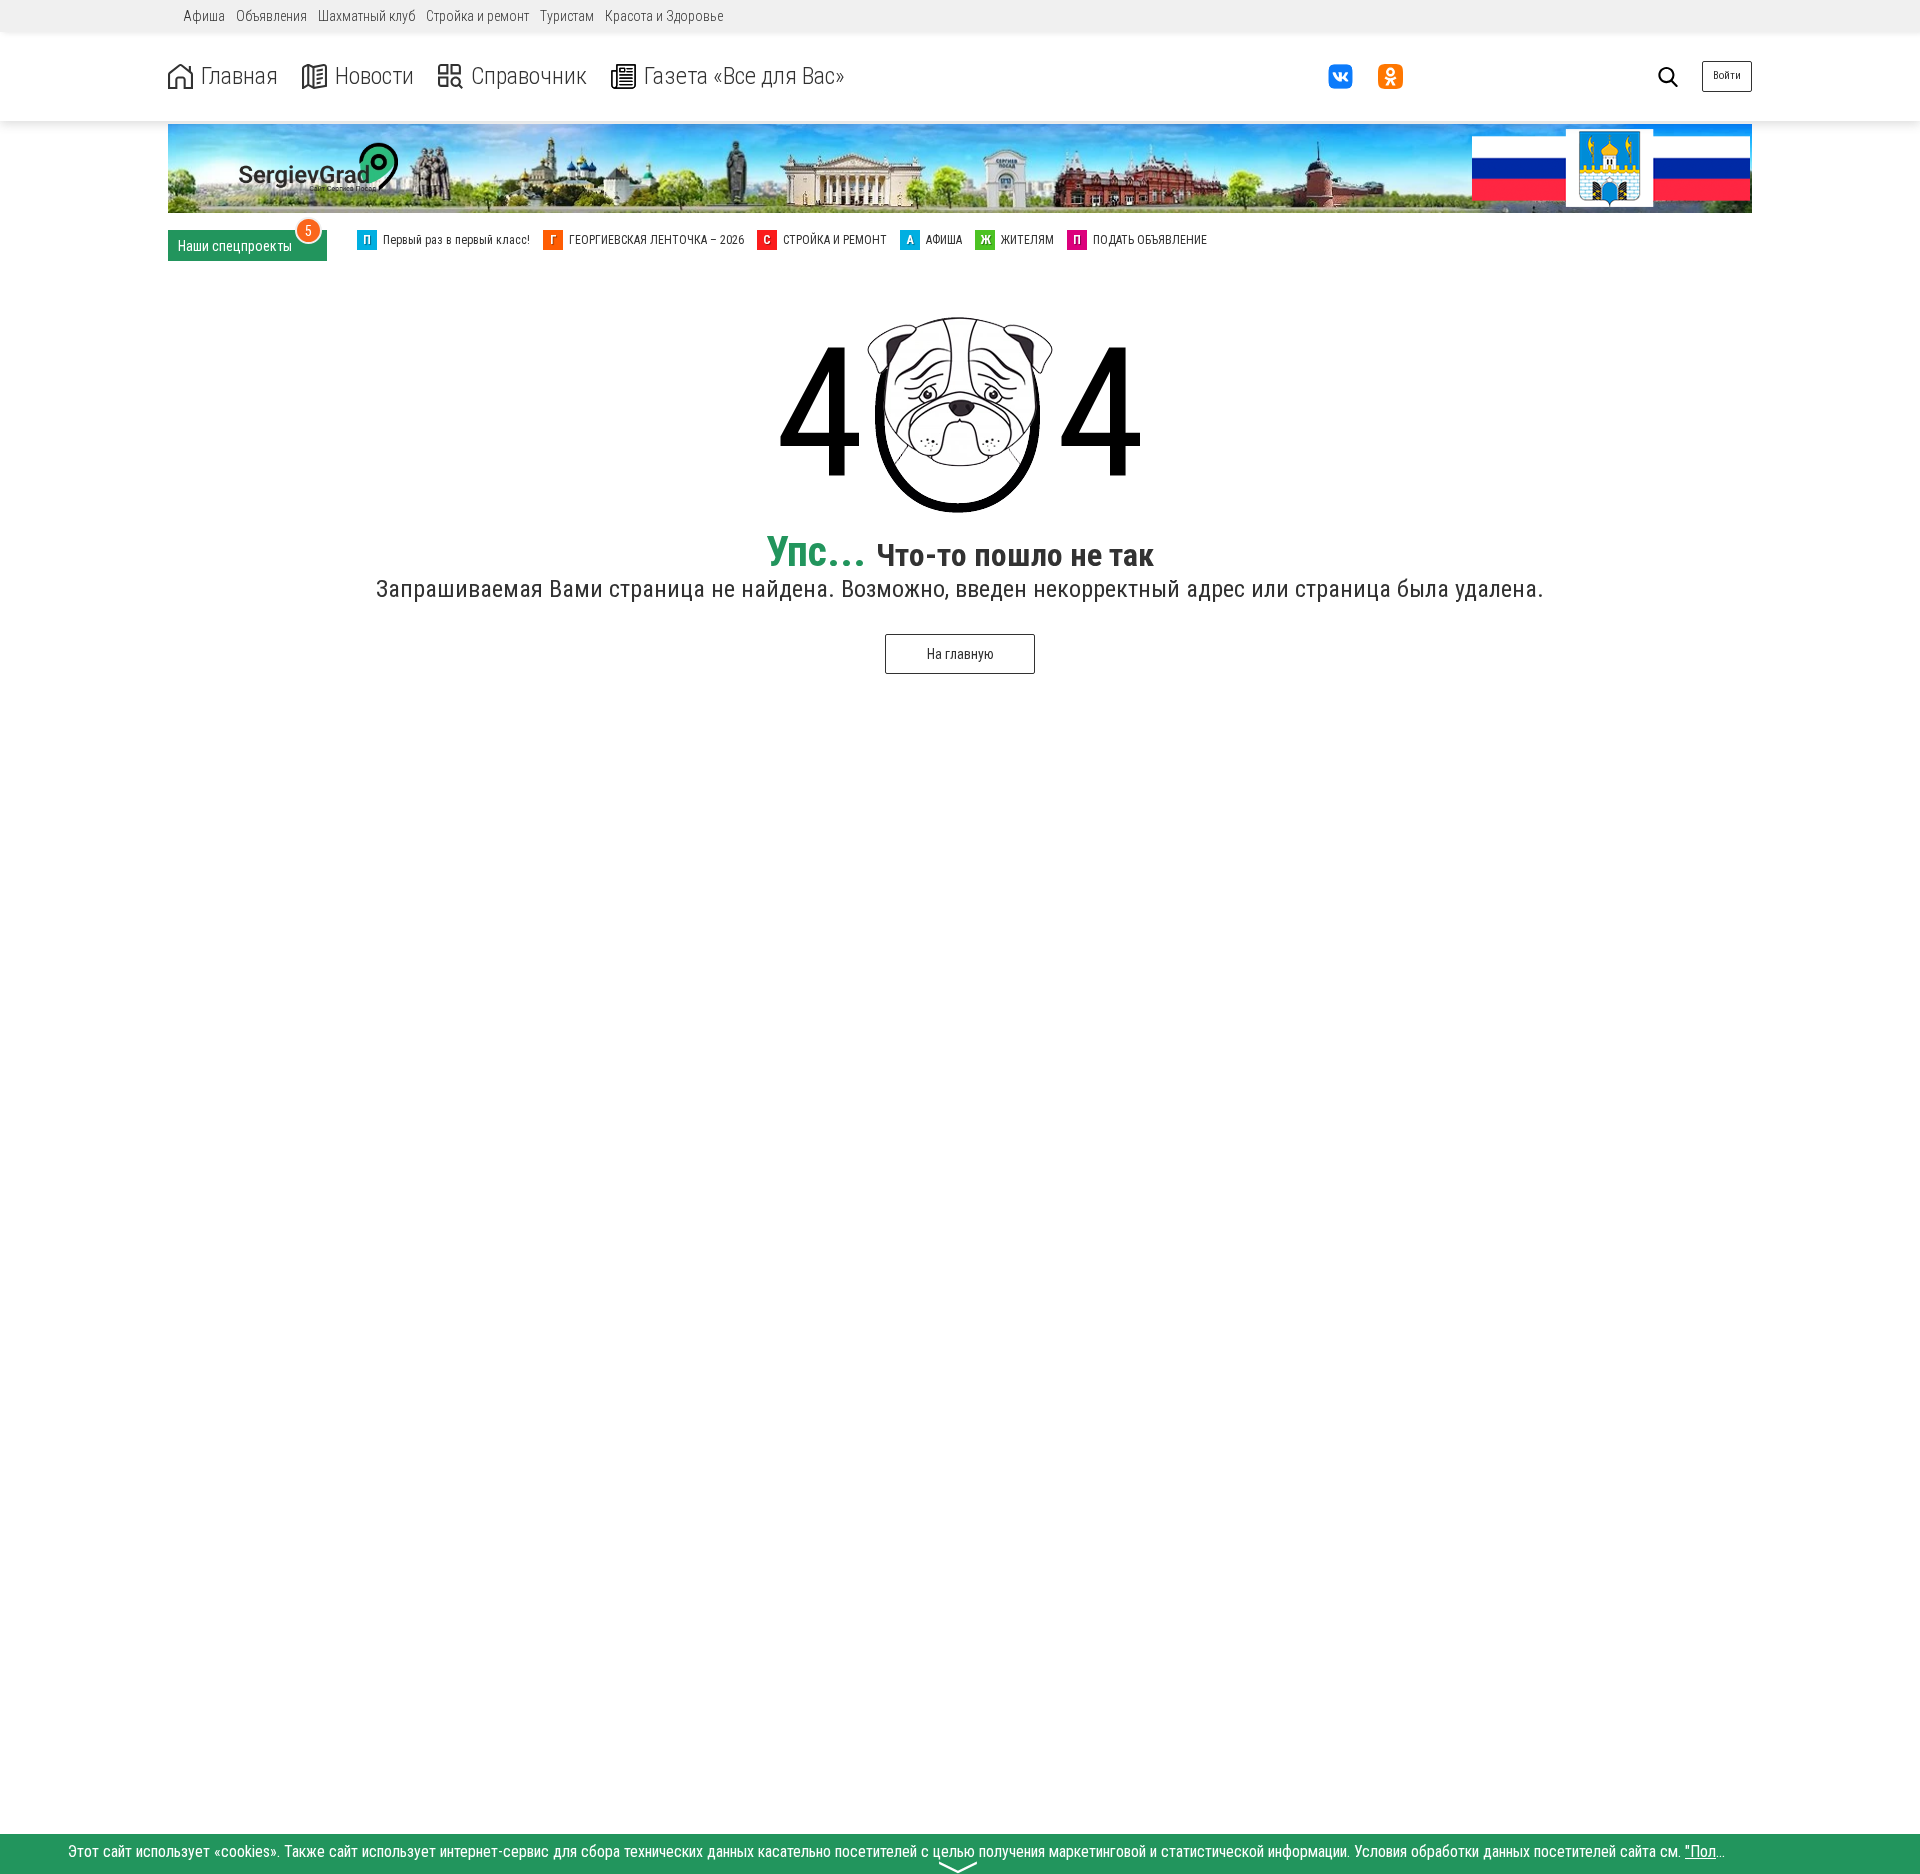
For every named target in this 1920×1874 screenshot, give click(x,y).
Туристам (567, 16)
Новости (374, 76)
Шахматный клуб (366, 16)
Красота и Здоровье (664, 16)
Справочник (529, 76)
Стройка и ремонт (477, 16)
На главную (960, 654)
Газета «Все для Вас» (744, 76)
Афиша (204, 16)
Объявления (271, 16)
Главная (239, 76)
